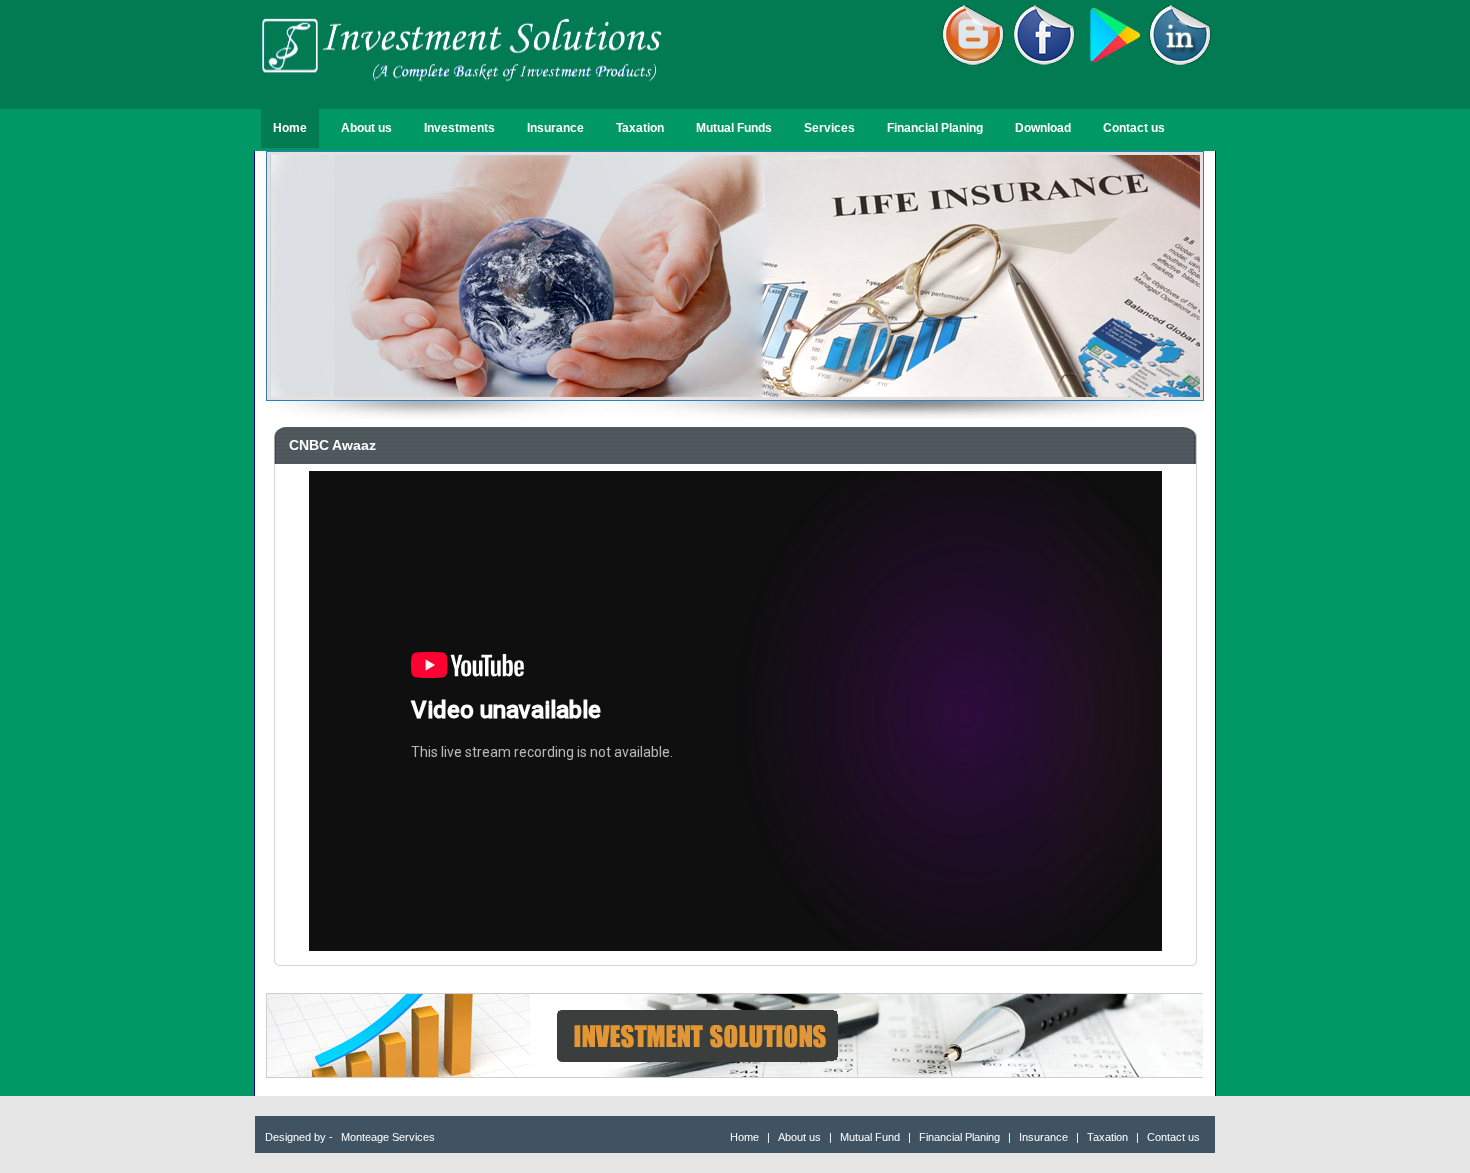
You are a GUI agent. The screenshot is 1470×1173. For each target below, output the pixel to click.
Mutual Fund (871, 1137)
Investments (459, 128)
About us (366, 128)
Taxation (640, 128)
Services (829, 128)
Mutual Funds (734, 128)
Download (1043, 128)
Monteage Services (388, 1137)
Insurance (555, 128)
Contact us (1134, 128)
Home (290, 128)
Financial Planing (935, 128)
